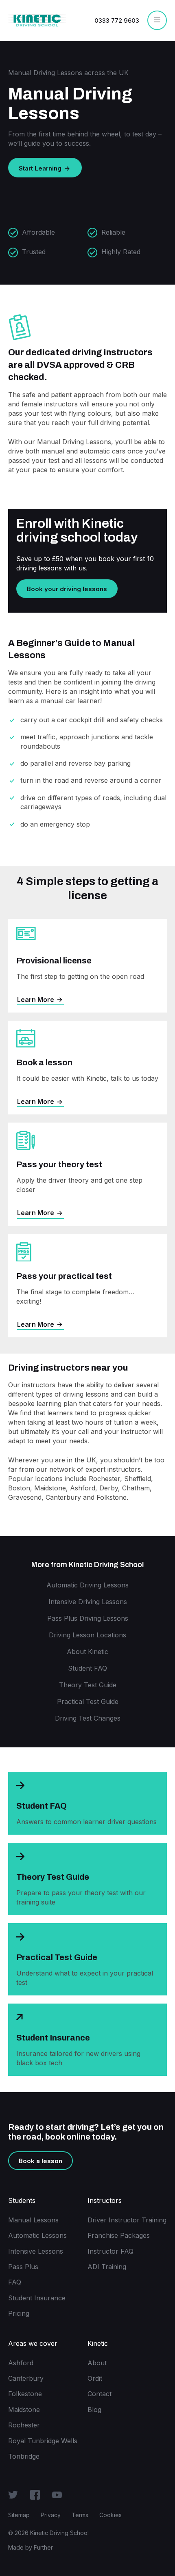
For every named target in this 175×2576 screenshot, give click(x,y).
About (97, 2363)
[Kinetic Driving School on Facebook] (35, 2494)
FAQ (15, 2282)
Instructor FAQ (110, 2251)
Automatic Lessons (37, 2235)
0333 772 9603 (117, 21)
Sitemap (19, 2515)
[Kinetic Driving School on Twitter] (13, 2494)
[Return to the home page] (37, 20)
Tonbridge (24, 2456)
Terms (80, 2515)
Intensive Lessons (36, 2251)
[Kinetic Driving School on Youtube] (57, 2494)
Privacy (51, 2515)
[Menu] (157, 20)
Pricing (19, 2313)
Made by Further (31, 2547)
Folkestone (25, 2394)
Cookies (110, 2515)
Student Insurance (37, 2298)
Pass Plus (23, 2267)
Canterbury (26, 2378)
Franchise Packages (119, 2235)
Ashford (21, 2363)
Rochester (24, 2425)
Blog (94, 2410)
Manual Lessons (33, 2220)
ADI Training (107, 2267)
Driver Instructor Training (127, 2220)
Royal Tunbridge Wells (43, 2441)
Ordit (95, 2378)
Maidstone (24, 2410)
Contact (100, 2394)
